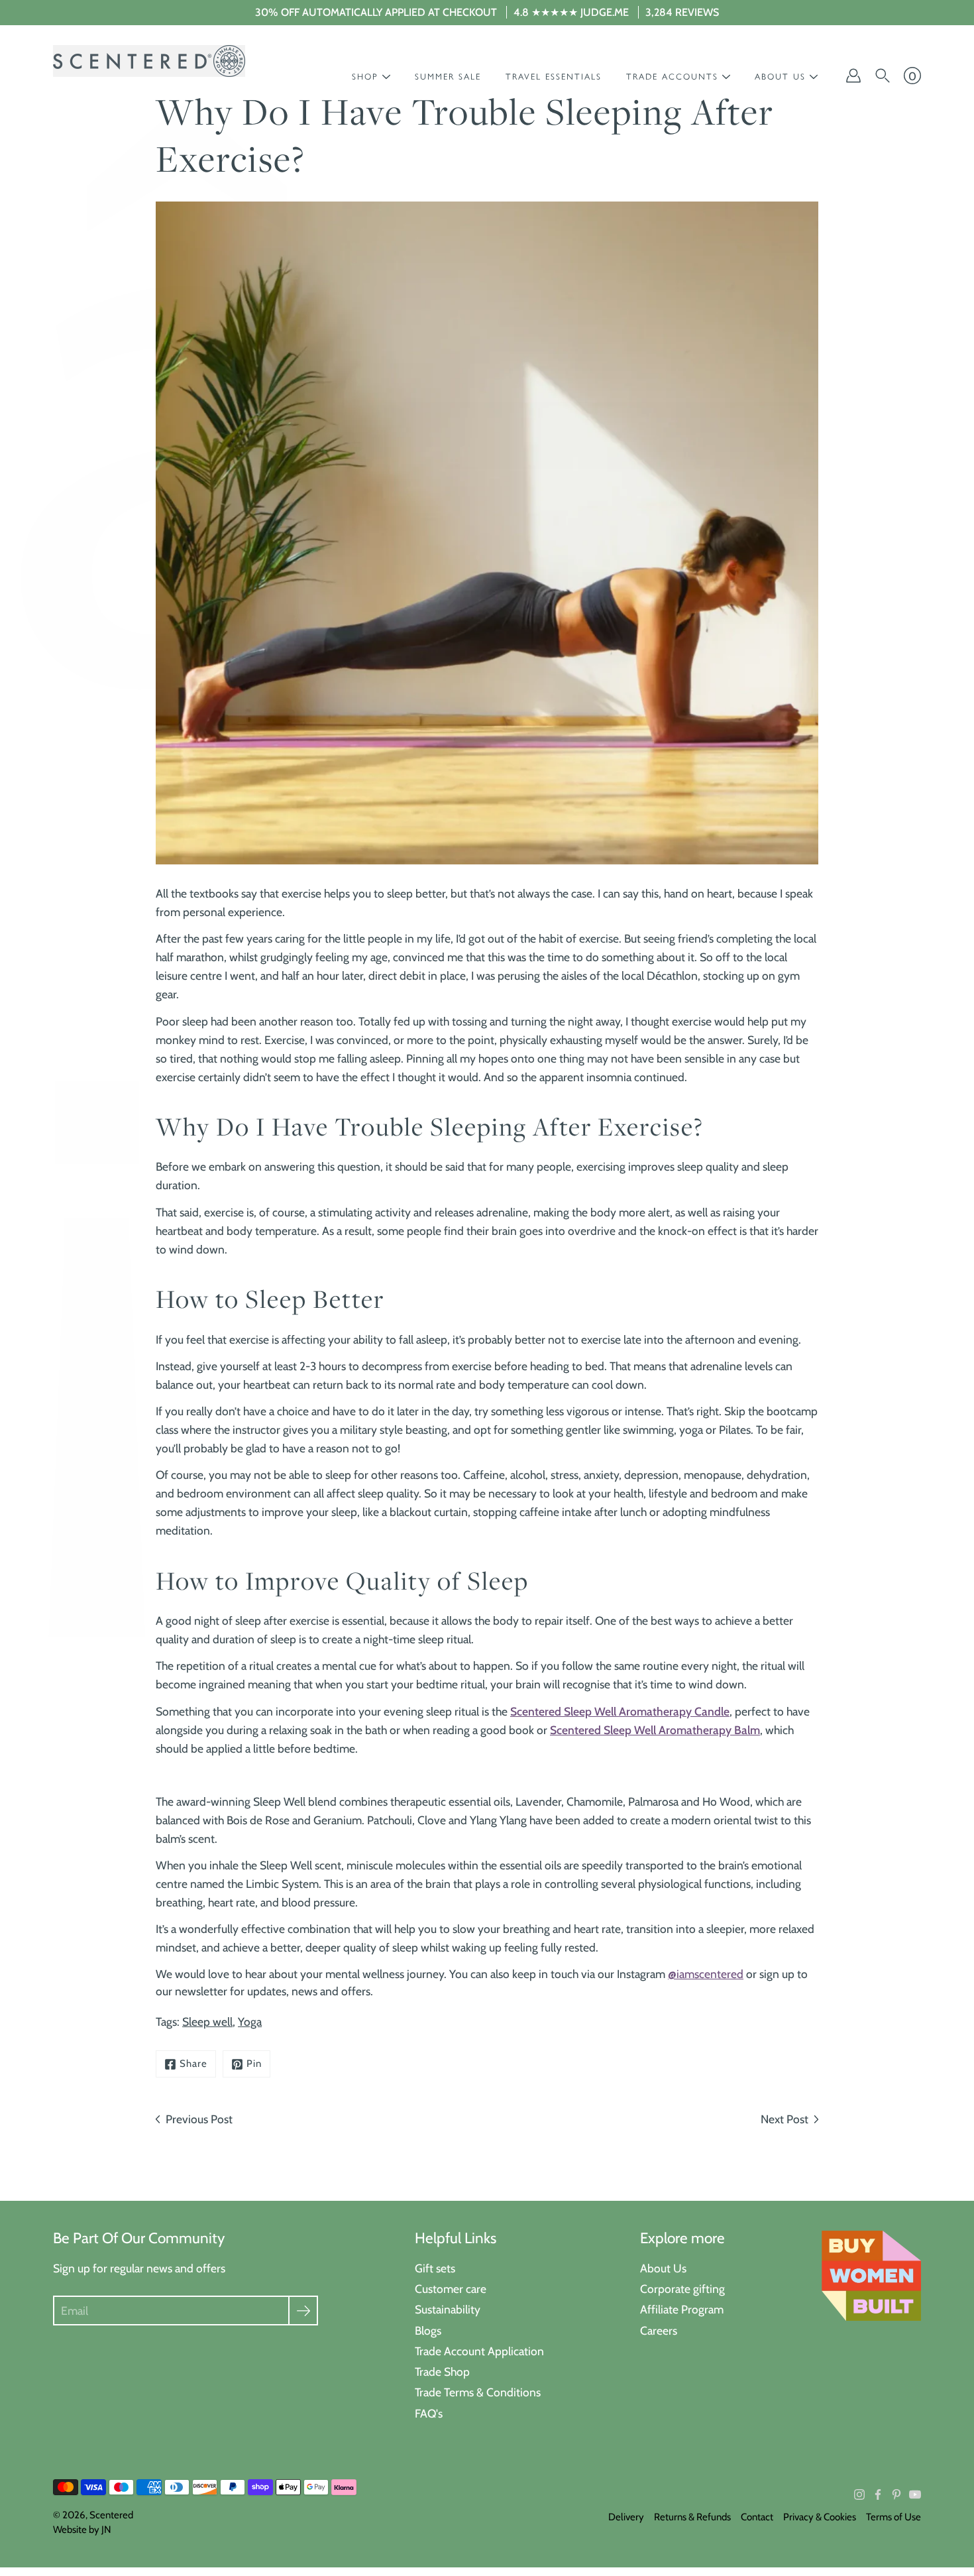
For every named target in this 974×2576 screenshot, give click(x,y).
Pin (254, 2064)
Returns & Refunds (692, 2517)
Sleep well (207, 2021)
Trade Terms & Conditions (478, 2392)
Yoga (250, 2021)
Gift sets (435, 2268)
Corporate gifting (682, 2289)
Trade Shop (442, 2371)
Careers (659, 2330)
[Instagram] (859, 2494)
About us (780, 77)
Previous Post (199, 2119)
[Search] (883, 76)
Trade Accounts (672, 77)
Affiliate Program (682, 2309)
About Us (663, 2268)
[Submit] (303, 2311)
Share (193, 2064)
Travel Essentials (554, 77)
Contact (757, 2517)
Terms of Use (893, 2517)
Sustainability (448, 2309)
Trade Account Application (479, 2351)
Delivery (626, 2517)
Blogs (428, 2330)
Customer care (451, 2289)
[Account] (853, 76)
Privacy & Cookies (820, 2517)
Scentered (111, 2515)
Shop (365, 77)
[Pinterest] (896, 2494)
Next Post (785, 2119)
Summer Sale (448, 77)
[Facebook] (878, 2494)
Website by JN (82, 2530)
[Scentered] (149, 61)
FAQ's (429, 2413)
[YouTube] (915, 2494)
